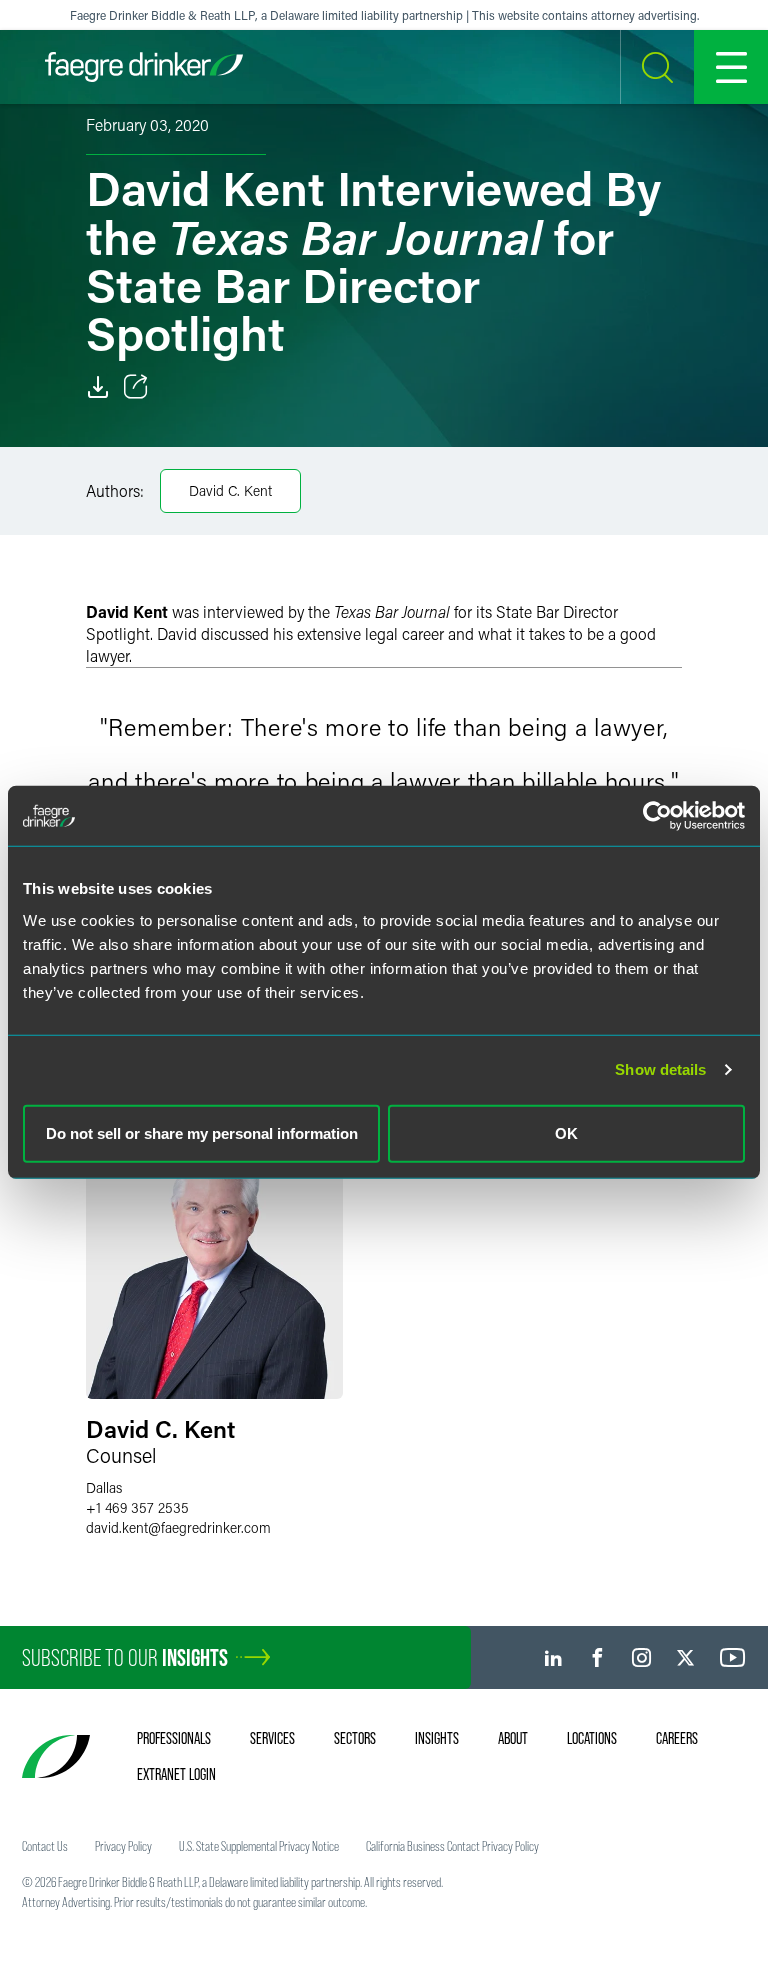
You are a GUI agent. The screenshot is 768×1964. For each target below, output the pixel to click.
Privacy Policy (123, 1846)
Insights (437, 1738)
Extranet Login (176, 1774)
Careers (677, 1738)
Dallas (104, 1487)
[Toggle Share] (136, 387)
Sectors (355, 1738)
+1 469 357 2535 (137, 1507)
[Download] (98, 387)
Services (272, 1738)
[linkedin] (553, 1657)
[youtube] (733, 1657)
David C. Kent (230, 490)
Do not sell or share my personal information (202, 1132)
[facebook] (597, 1657)
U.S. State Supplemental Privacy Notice (259, 1846)
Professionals (174, 1738)
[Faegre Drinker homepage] (144, 67)
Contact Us (45, 1846)
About (513, 1738)
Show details (660, 1069)
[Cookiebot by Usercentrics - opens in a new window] (657, 816)
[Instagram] (641, 1657)
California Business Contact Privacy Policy (452, 1846)
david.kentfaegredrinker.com (178, 1527)
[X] (685, 1657)
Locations (592, 1738)
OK (566, 1132)
